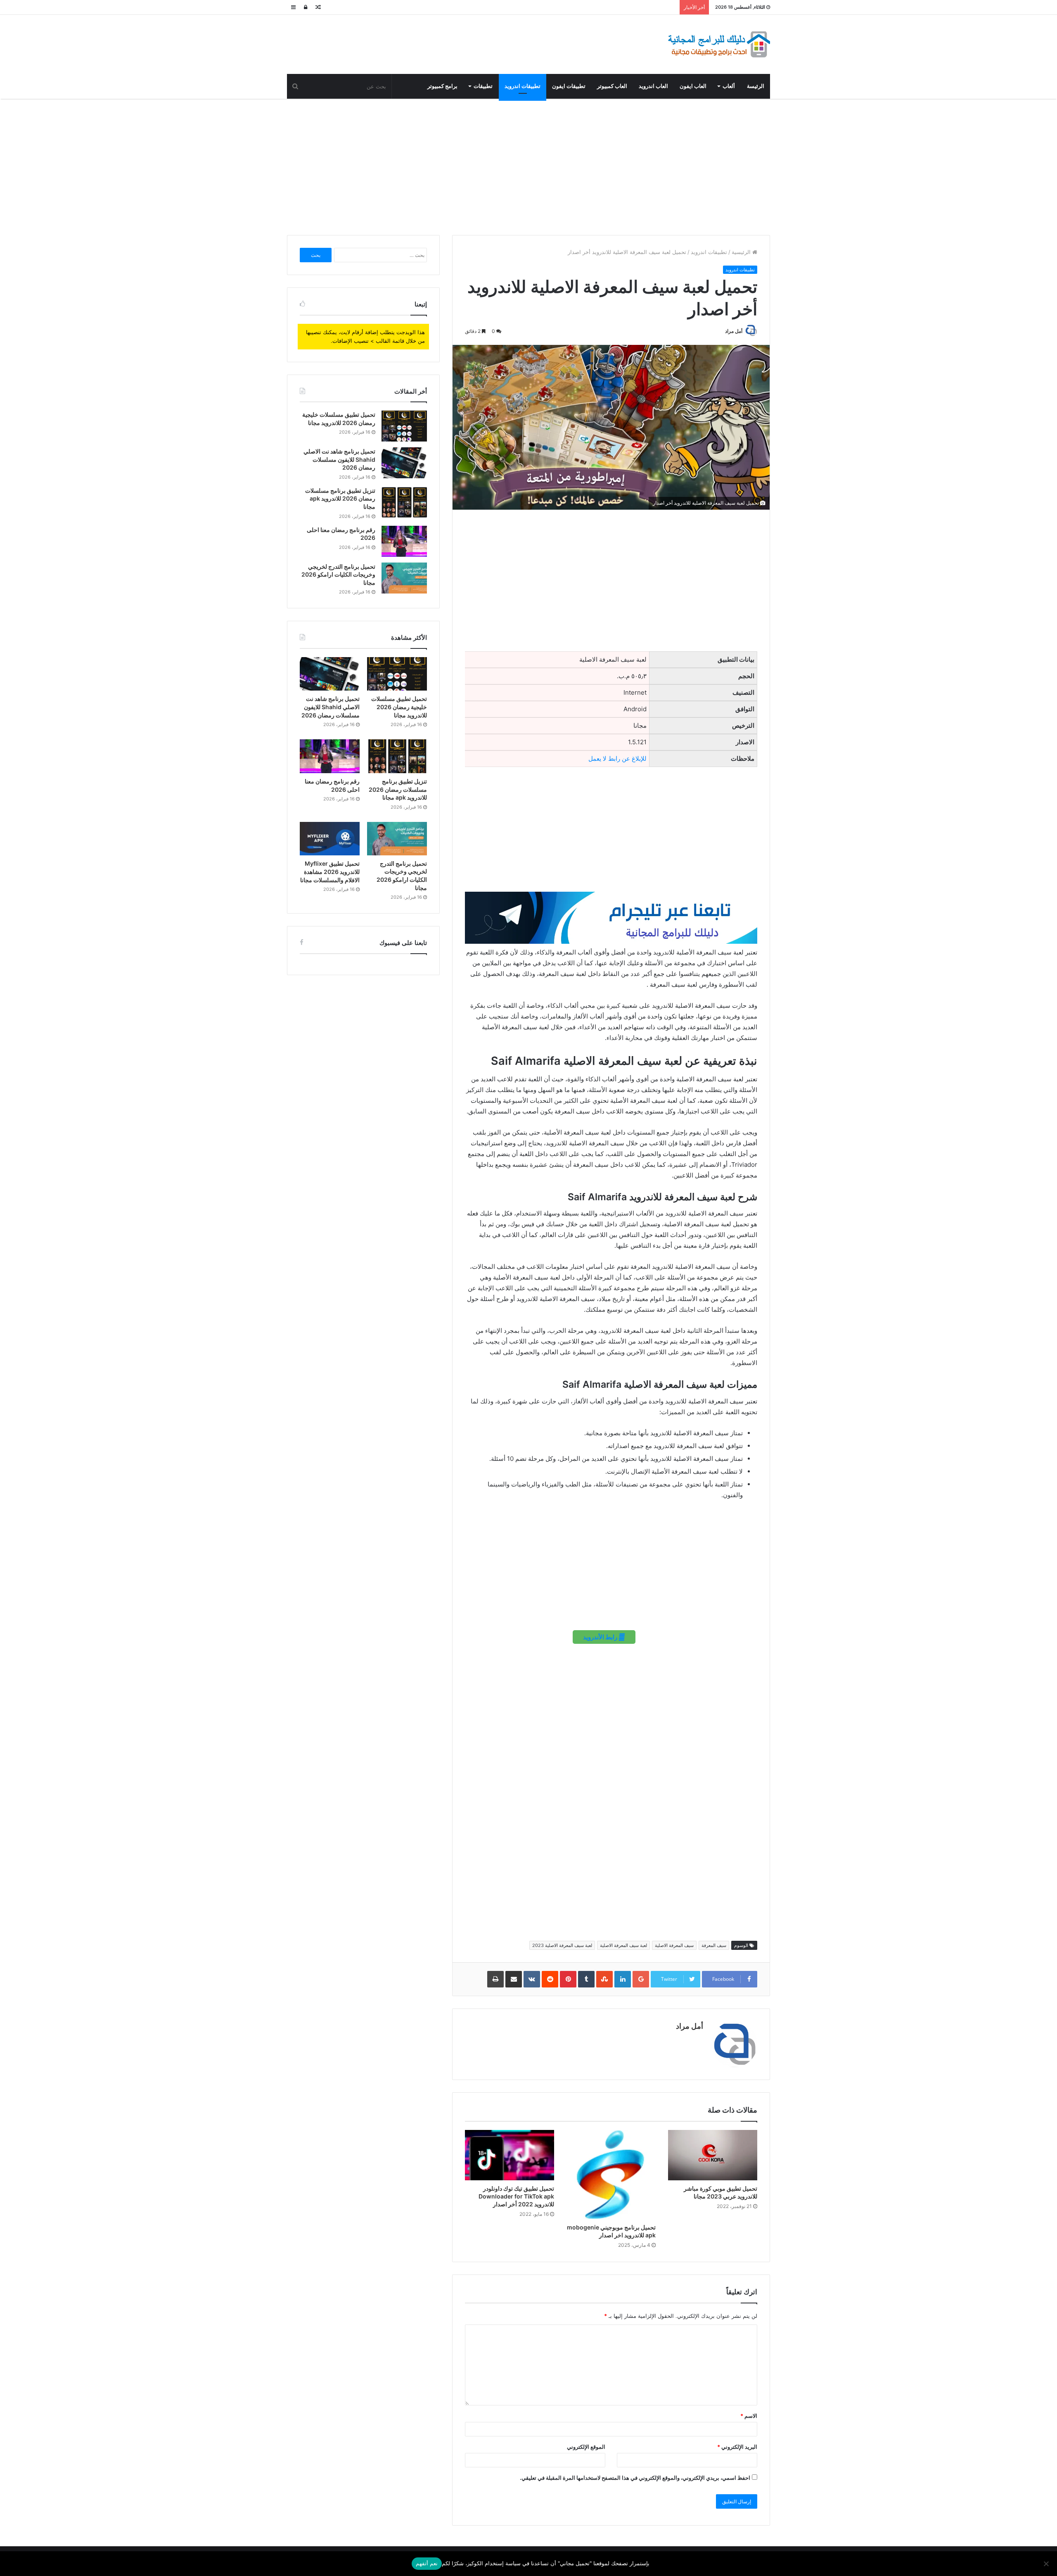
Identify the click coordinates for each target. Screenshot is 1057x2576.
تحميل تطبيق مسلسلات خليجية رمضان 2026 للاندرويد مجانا (399, 707)
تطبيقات (483, 86)
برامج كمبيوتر (442, 86)
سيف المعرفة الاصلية (674, 1945)
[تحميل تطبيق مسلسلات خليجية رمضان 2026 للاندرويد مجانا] (404, 426)
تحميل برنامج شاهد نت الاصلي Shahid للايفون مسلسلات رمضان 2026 (339, 459)
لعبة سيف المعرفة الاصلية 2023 (562, 1945)
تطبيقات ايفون (569, 86)
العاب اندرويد (653, 86)
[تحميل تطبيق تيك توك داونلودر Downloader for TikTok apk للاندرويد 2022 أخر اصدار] (510, 2155)
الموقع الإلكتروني (586, 2447)
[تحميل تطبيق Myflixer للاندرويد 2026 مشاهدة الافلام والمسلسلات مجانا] (330, 839)
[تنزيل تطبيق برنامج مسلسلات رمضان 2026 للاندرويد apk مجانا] (404, 502)
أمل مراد (734, 331)
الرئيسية (742, 252)
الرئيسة (756, 86)
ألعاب (729, 86)
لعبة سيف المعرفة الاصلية (623, 1945)
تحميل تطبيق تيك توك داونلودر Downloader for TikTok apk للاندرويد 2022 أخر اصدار (516, 2196)
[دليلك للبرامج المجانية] (718, 44)
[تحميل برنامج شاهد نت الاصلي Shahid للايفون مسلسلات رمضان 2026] (404, 463)
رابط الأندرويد (601, 1637)
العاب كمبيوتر (612, 86)
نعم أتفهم (427, 2563)
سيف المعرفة (714, 1945)
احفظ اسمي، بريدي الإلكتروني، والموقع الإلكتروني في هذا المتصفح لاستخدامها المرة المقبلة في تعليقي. (635, 2478)
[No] (1047, 2564)
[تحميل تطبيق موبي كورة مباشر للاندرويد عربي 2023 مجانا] (713, 2155)
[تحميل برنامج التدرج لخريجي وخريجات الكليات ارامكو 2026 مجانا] (404, 578)
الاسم (749, 2416)
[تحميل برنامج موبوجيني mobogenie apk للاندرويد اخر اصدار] (611, 2175)
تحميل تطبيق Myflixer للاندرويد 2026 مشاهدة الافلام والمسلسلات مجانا (330, 871)
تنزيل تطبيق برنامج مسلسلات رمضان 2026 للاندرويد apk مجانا (340, 499)
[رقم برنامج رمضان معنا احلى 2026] (404, 541)
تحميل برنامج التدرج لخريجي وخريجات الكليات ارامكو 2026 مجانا (338, 575)
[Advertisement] (528, 165)
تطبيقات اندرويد (523, 86)
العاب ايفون (693, 86)
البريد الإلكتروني (737, 2447)
